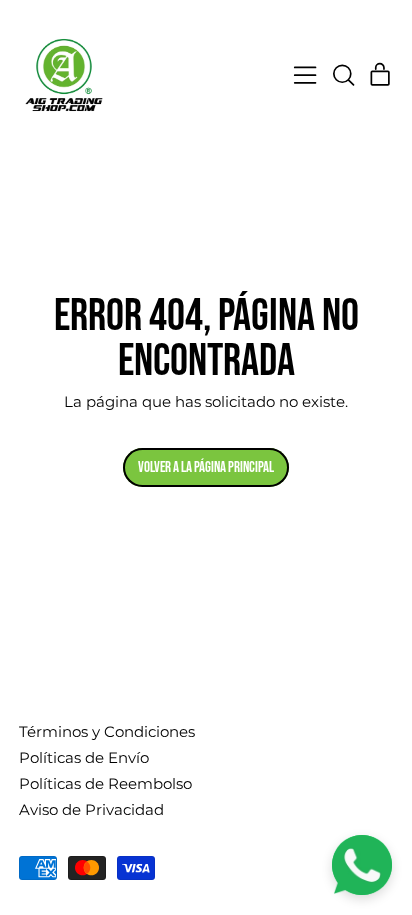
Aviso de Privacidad (91, 809)
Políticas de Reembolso (105, 783)
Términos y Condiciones (107, 731)
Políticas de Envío (84, 757)
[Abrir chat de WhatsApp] (362, 865)
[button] (343, 75)
